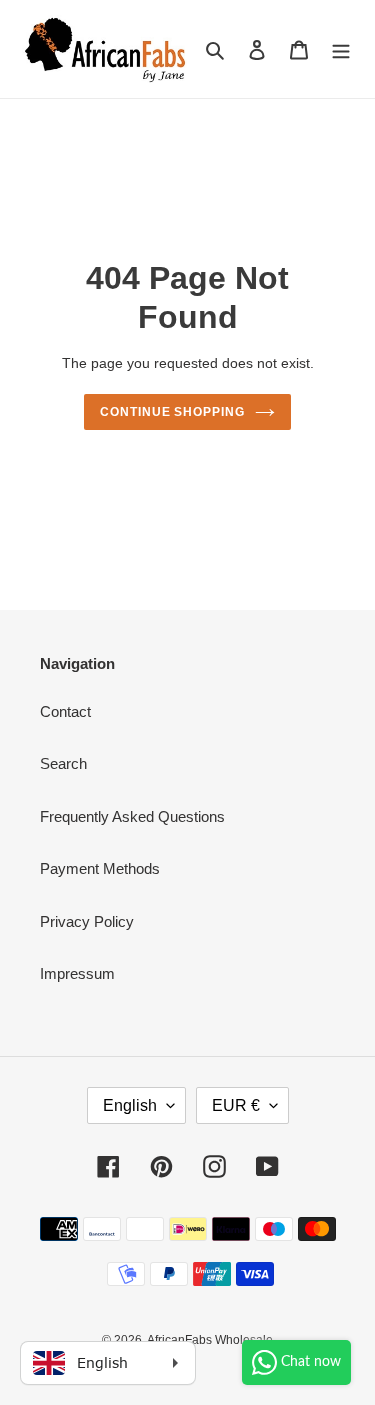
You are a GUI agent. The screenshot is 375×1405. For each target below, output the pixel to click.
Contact (65, 711)
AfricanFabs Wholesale (210, 1340)
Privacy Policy (87, 921)
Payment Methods (100, 868)
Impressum (77, 973)
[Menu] (341, 49)
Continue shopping (173, 412)
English (130, 1105)
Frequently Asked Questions (132, 816)
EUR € (236, 1105)
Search (63, 763)
